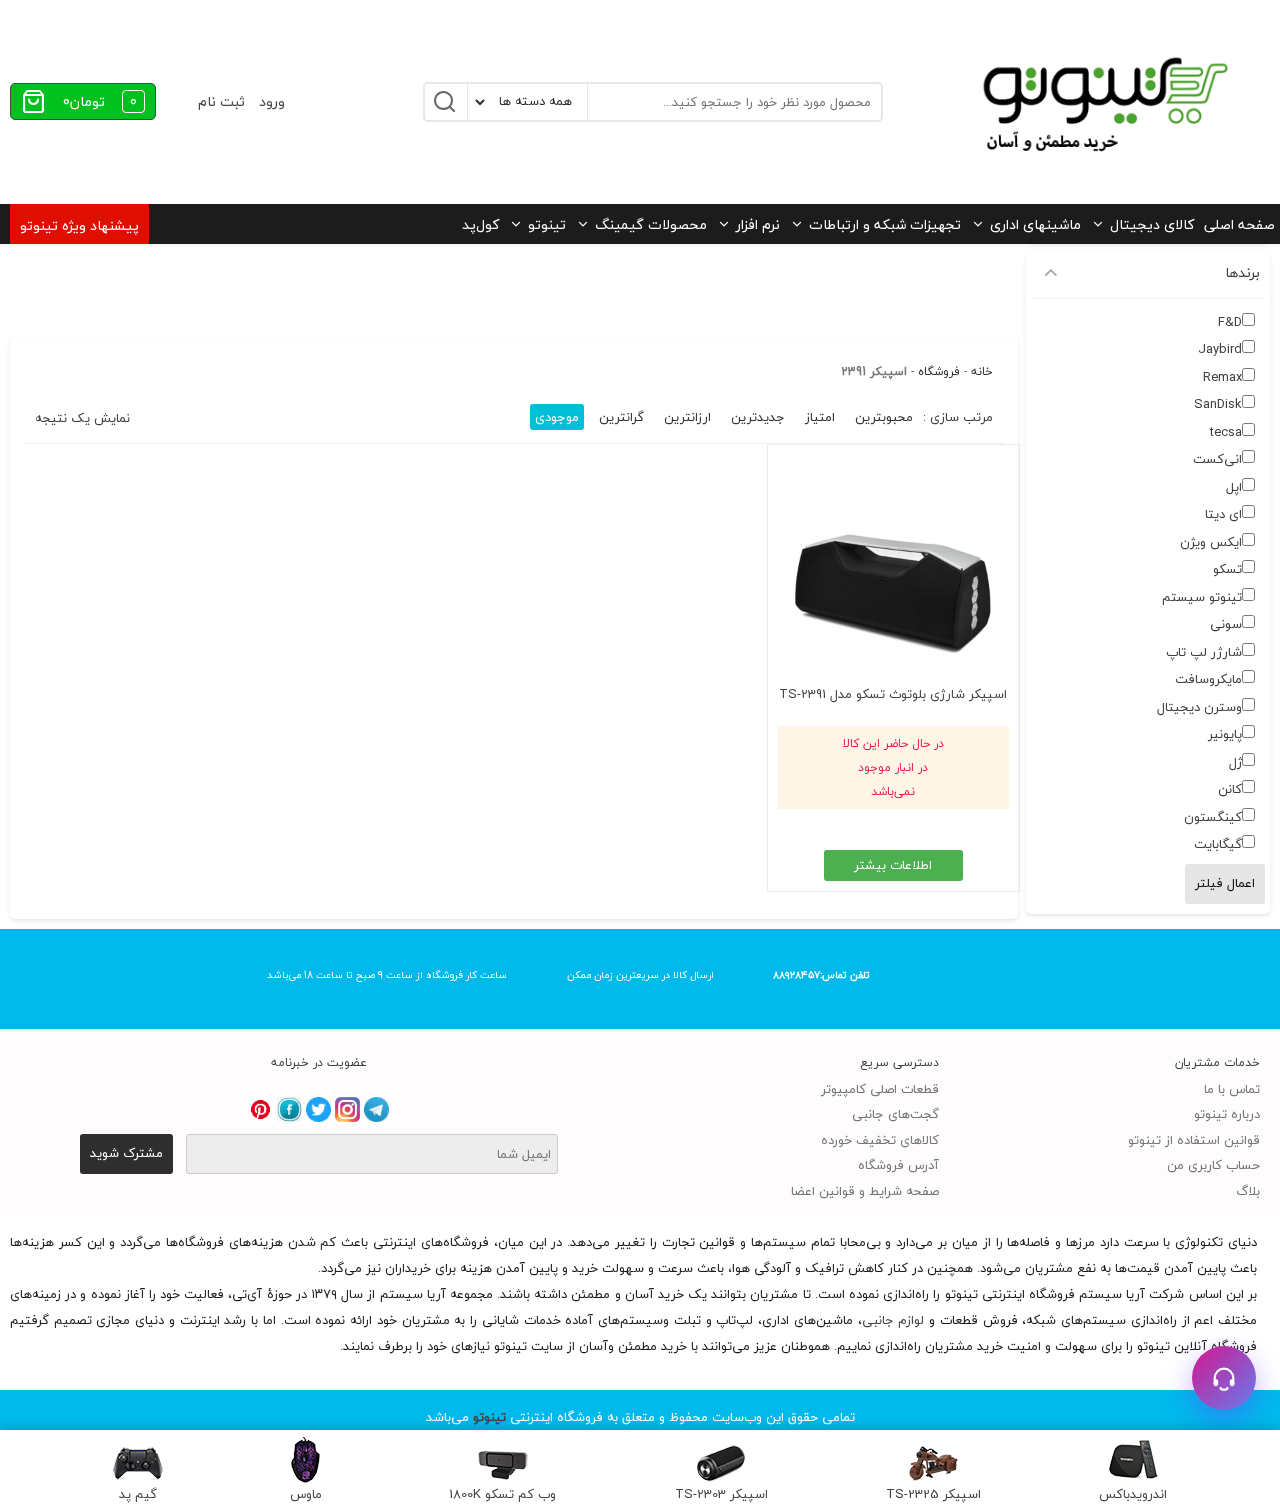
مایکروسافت (1208, 679)
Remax (1222, 377)
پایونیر (1225, 734)
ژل (1235, 762)
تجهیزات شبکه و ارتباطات (885, 224)
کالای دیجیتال (1152, 224)
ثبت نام (221, 101)
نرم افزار (758, 224)
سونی (1226, 624)
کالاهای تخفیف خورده (880, 1140)
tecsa (1226, 432)
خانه (982, 371)
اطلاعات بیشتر (893, 865)
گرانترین (621, 417)
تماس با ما (1232, 1089)
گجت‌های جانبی (895, 1114)
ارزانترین (687, 417)
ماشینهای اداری (1035, 224)
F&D (1230, 322)
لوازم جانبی (893, 1320)
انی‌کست (1217, 459)
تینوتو (547, 224)
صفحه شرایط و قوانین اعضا (865, 1191)
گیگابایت (1218, 844)
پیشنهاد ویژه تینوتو (79, 225)
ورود (272, 101)
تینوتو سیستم (1202, 597)
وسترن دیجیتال (1199, 707)
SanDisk (1218, 404)
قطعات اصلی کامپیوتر (880, 1089)
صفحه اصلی (1239, 224)
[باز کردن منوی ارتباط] (1224, 1378)
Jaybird (1220, 349)
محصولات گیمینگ (651, 224)
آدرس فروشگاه (898, 1165)
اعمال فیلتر (1225, 883)
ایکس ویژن (1211, 542)
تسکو (1227, 569)
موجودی (557, 417)
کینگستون (1213, 817)
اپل (1234, 487)
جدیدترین (758, 417)
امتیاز (820, 417)
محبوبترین (884, 417)
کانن (1230, 789)
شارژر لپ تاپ (1204, 652)
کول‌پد (480, 224)
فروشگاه (939, 371)
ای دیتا (1223, 514)
